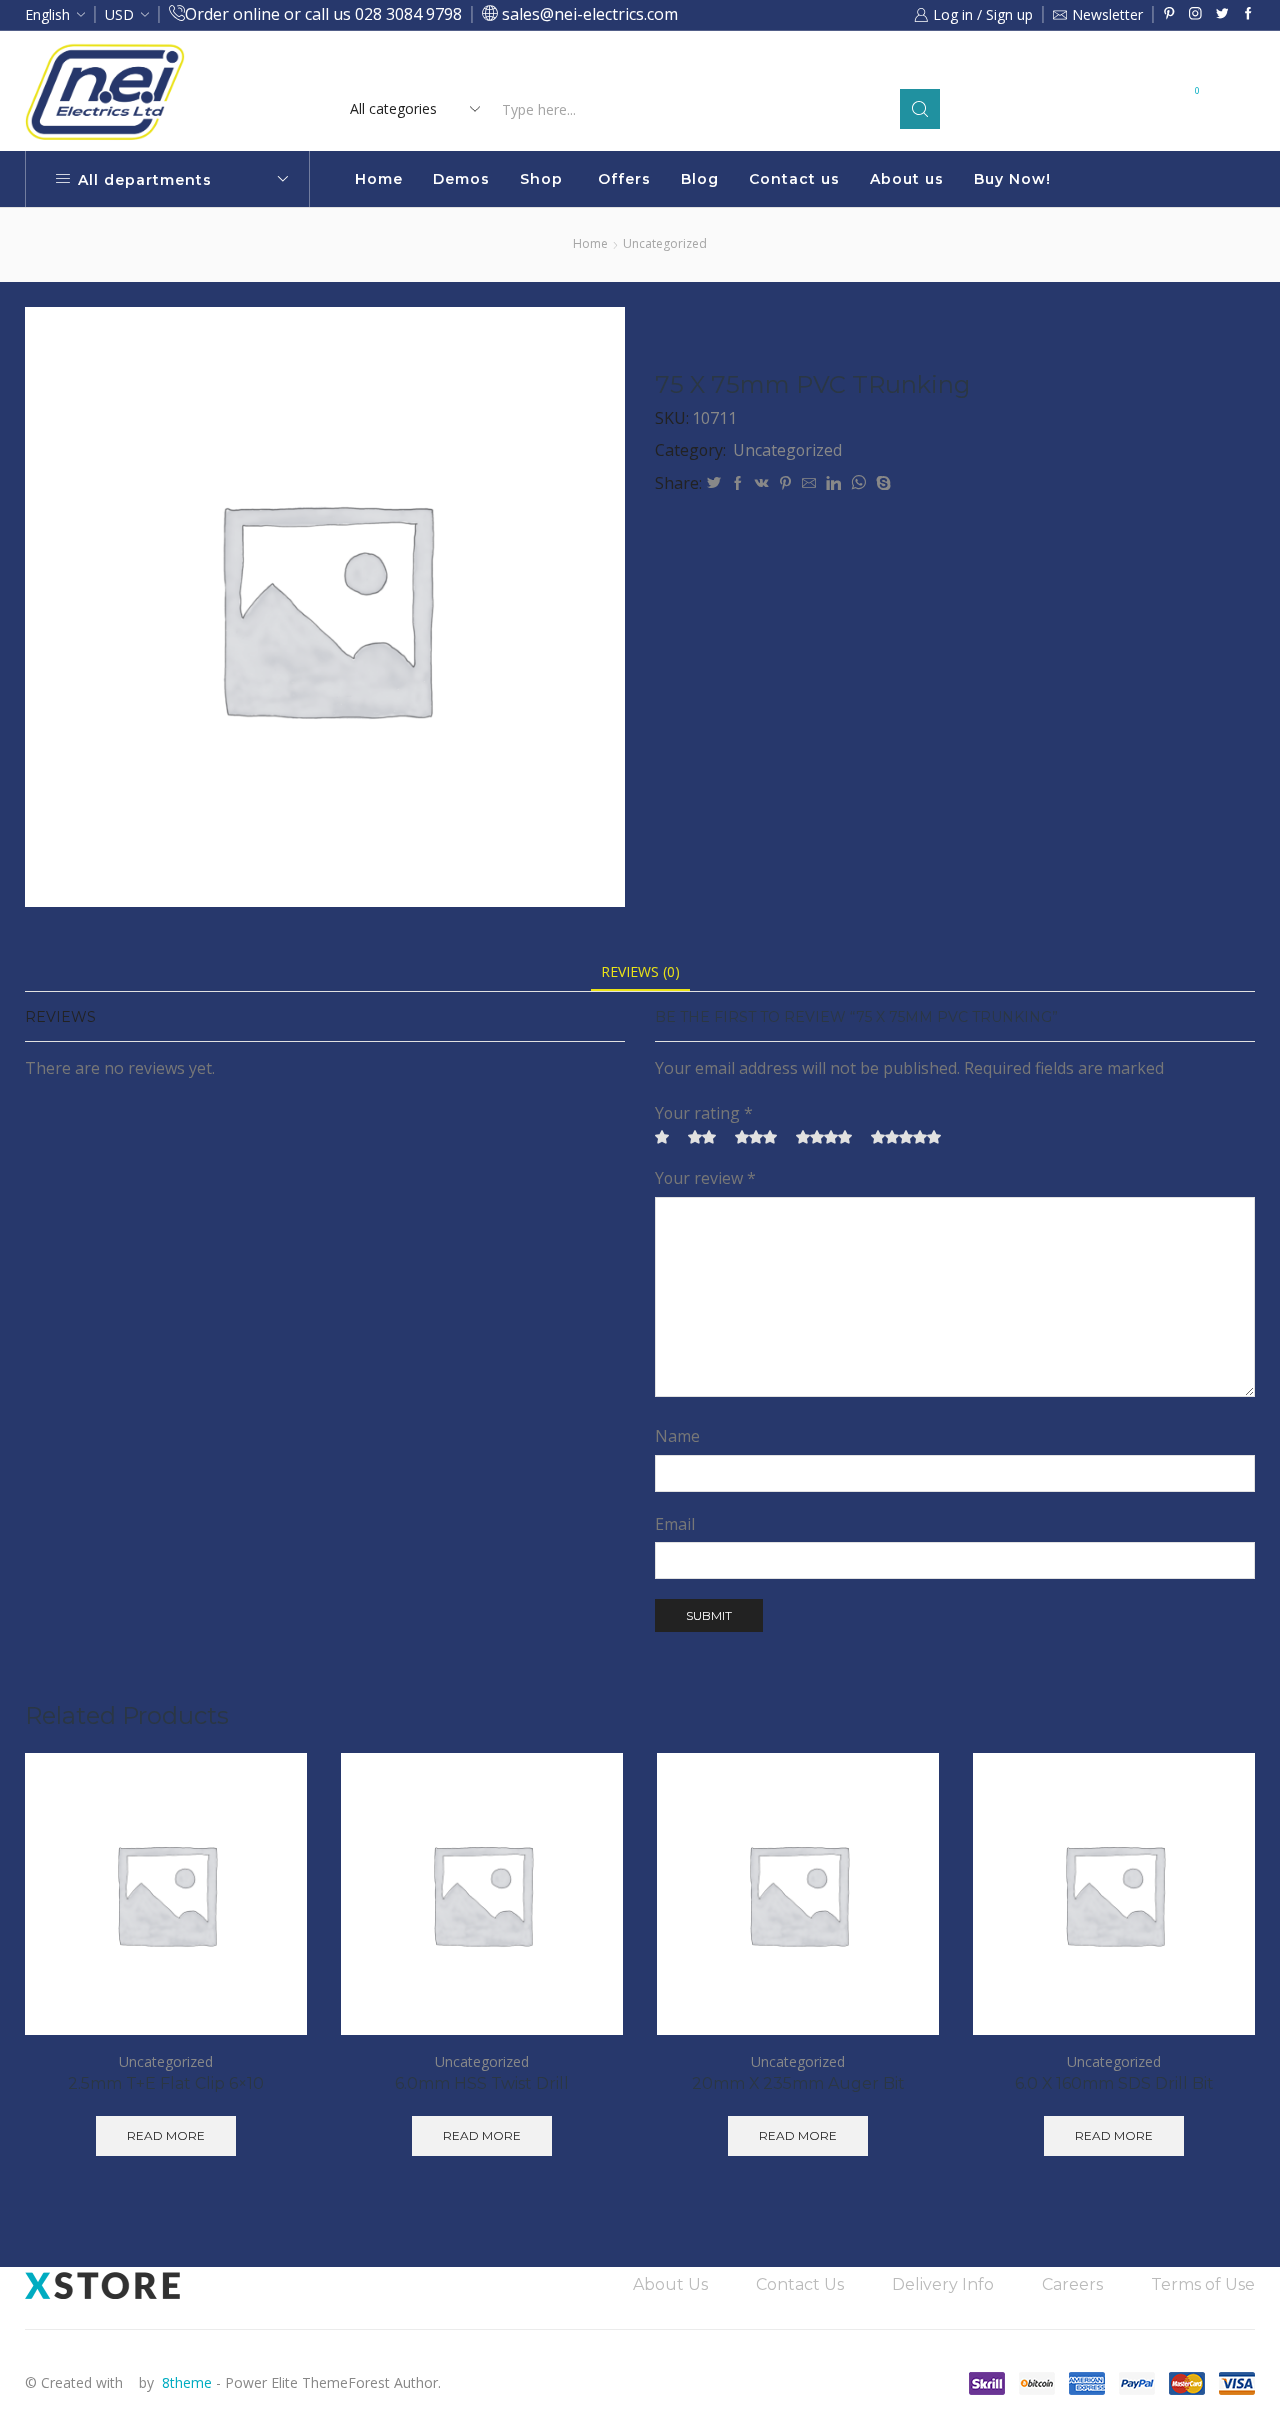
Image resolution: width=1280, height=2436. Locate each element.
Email (675, 1524)
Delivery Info (943, 2284)
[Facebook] (1248, 14)
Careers (1072, 2284)
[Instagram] (1195, 14)
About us (907, 179)
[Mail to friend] (809, 483)
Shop (541, 179)
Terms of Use (1203, 2284)
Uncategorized (665, 243)
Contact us (794, 179)
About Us (670, 2284)
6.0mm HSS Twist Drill (482, 2083)
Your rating (704, 1113)
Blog (700, 179)
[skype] (881, 483)
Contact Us (800, 2284)
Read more (808, 67)
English (47, 14)
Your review (705, 1178)
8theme (187, 2382)
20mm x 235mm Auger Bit (798, 2083)
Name (677, 1436)
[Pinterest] (1169, 14)
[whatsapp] (858, 483)
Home (379, 179)
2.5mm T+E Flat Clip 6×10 (166, 2083)
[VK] (762, 483)
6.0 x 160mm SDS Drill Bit (1114, 2083)
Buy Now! (1012, 179)
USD (119, 14)
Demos (461, 179)
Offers (624, 179)
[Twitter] (1222, 14)
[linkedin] (833, 483)
